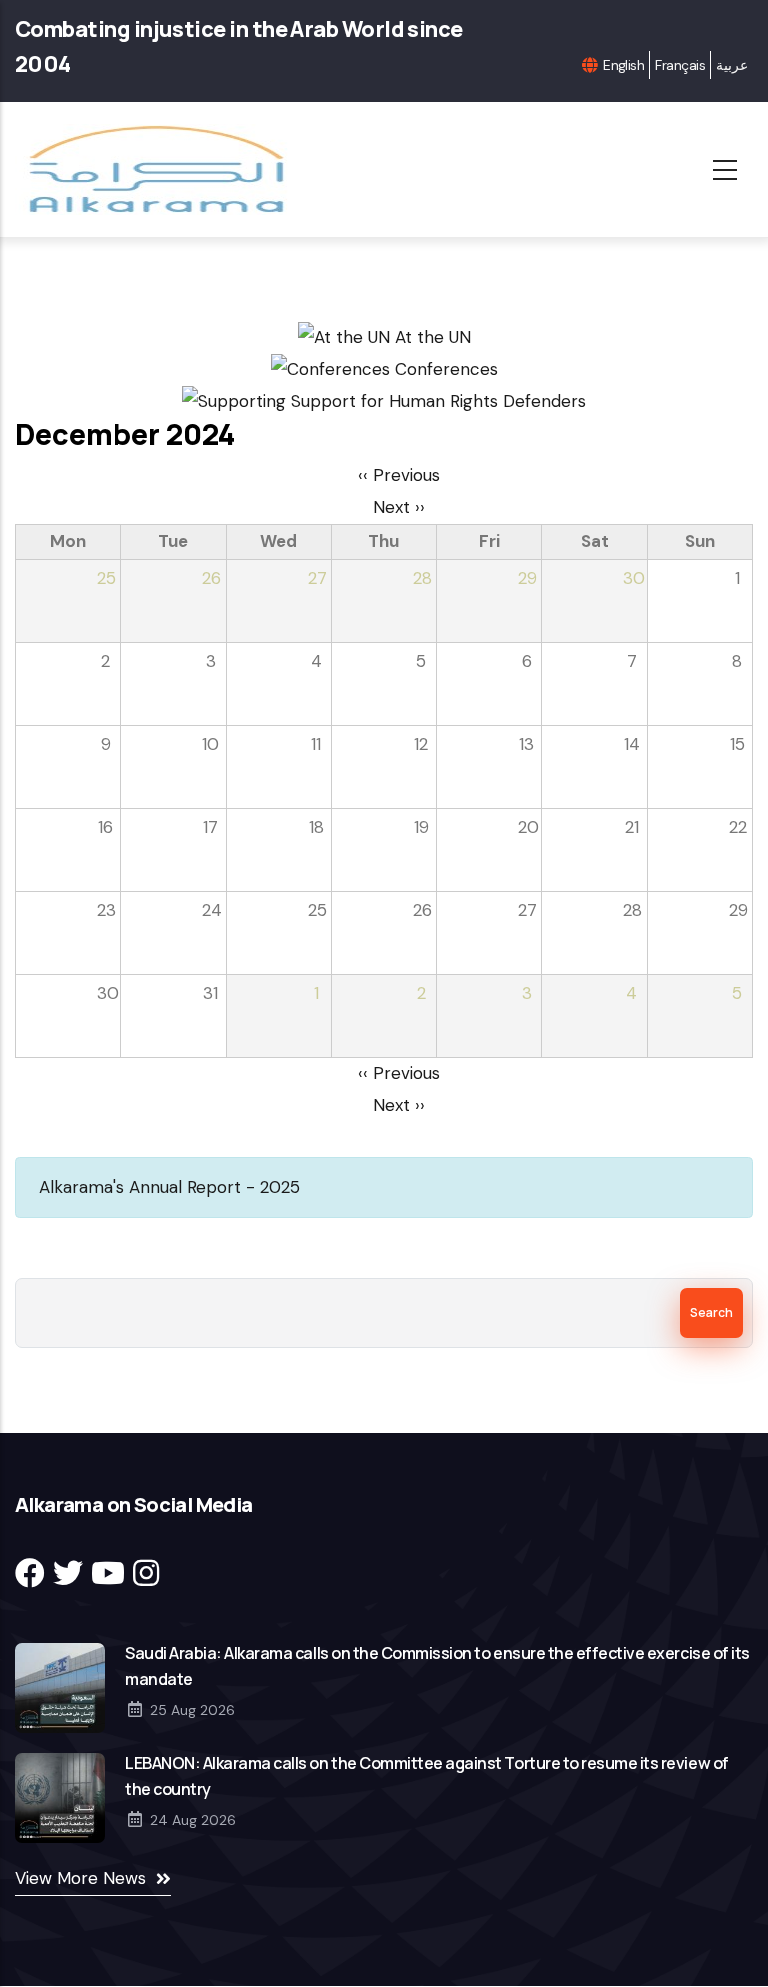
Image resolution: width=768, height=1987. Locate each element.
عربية (732, 65)
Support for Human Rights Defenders (436, 401)
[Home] (162, 169)
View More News (80, 1878)
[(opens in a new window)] (30, 1573)
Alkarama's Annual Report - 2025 (169, 1187)
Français (680, 65)
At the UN (430, 337)
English (623, 65)
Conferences (444, 369)
